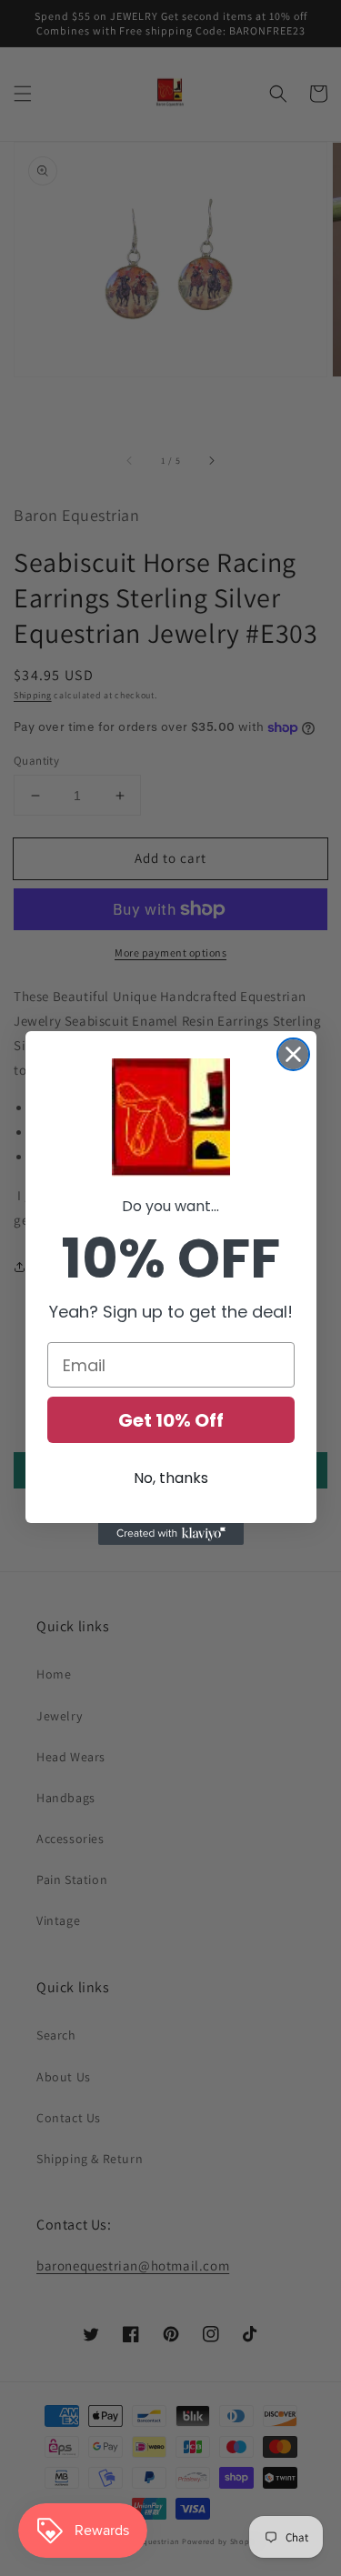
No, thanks (171, 1478)
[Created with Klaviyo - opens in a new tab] (171, 1534)
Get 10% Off (171, 1420)
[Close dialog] (293, 1054)
